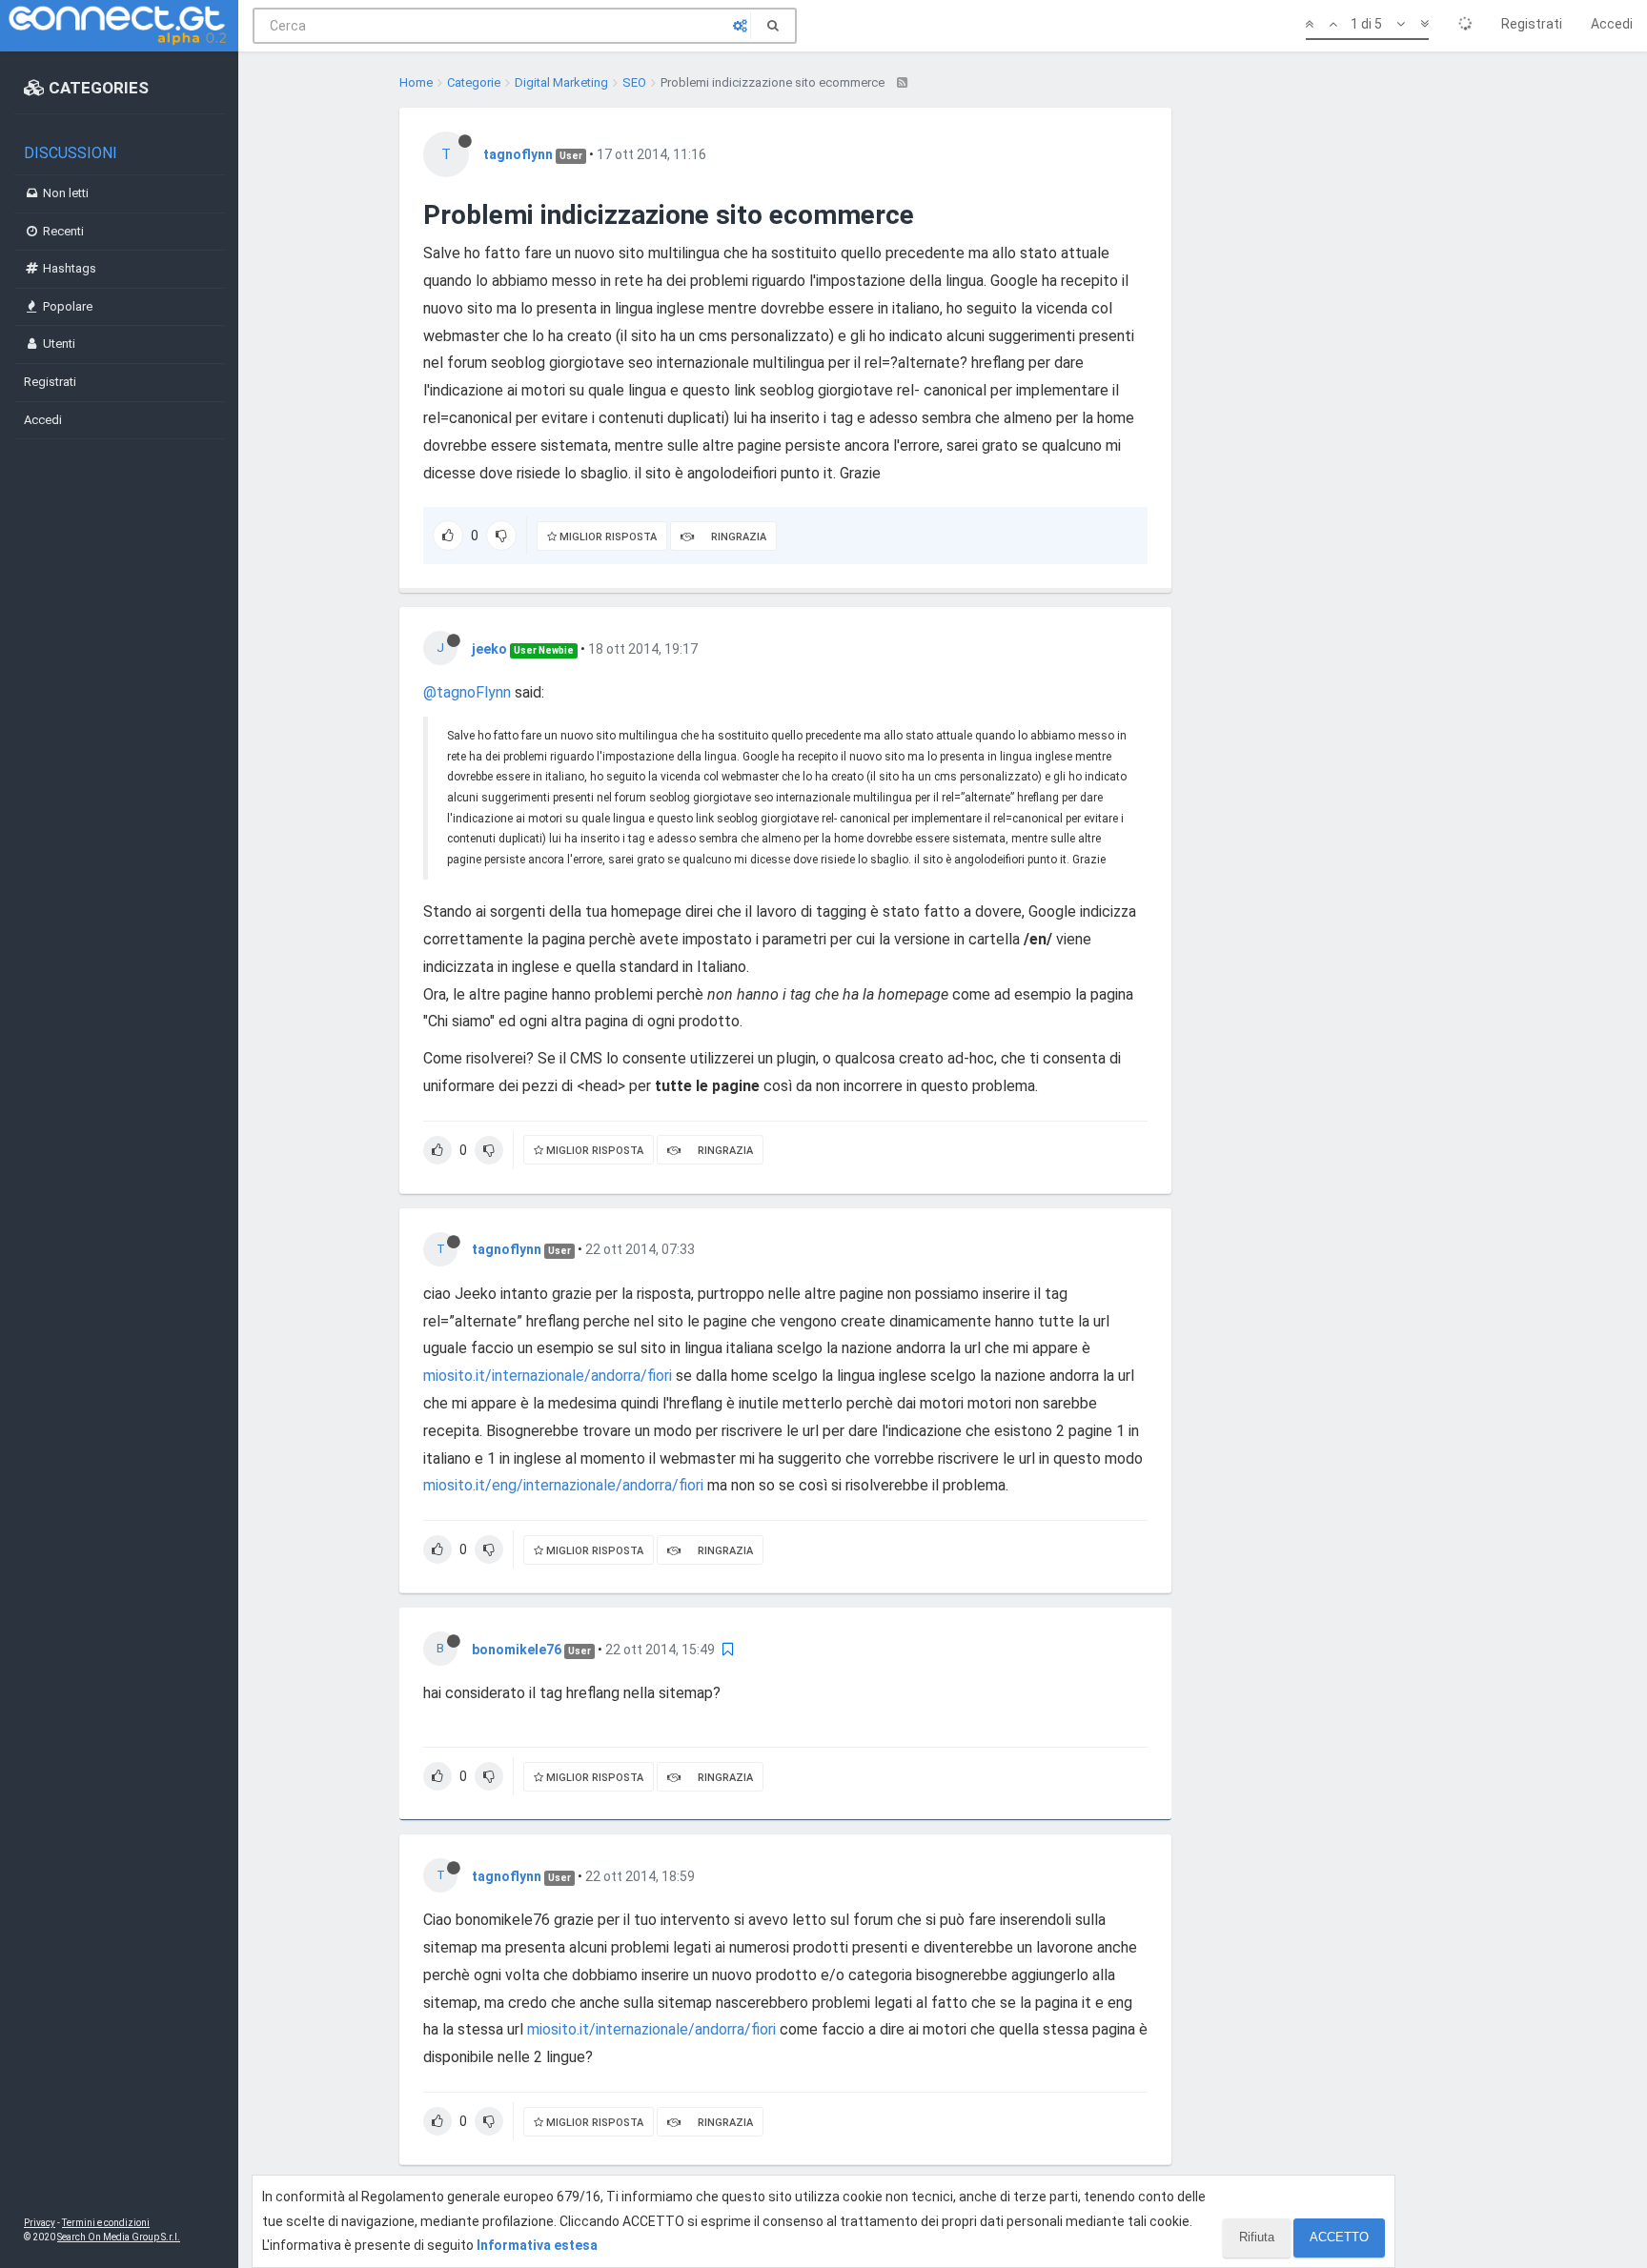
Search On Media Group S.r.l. (119, 2237)
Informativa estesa (537, 2245)
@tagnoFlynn (467, 692)
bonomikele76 (517, 1650)
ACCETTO (1339, 2237)
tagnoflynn (518, 154)
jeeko (489, 649)
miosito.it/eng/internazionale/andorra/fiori (563, 1485)
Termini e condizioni (106, 2223)
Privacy (40, 2223)
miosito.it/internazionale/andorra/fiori (548, 1376)
